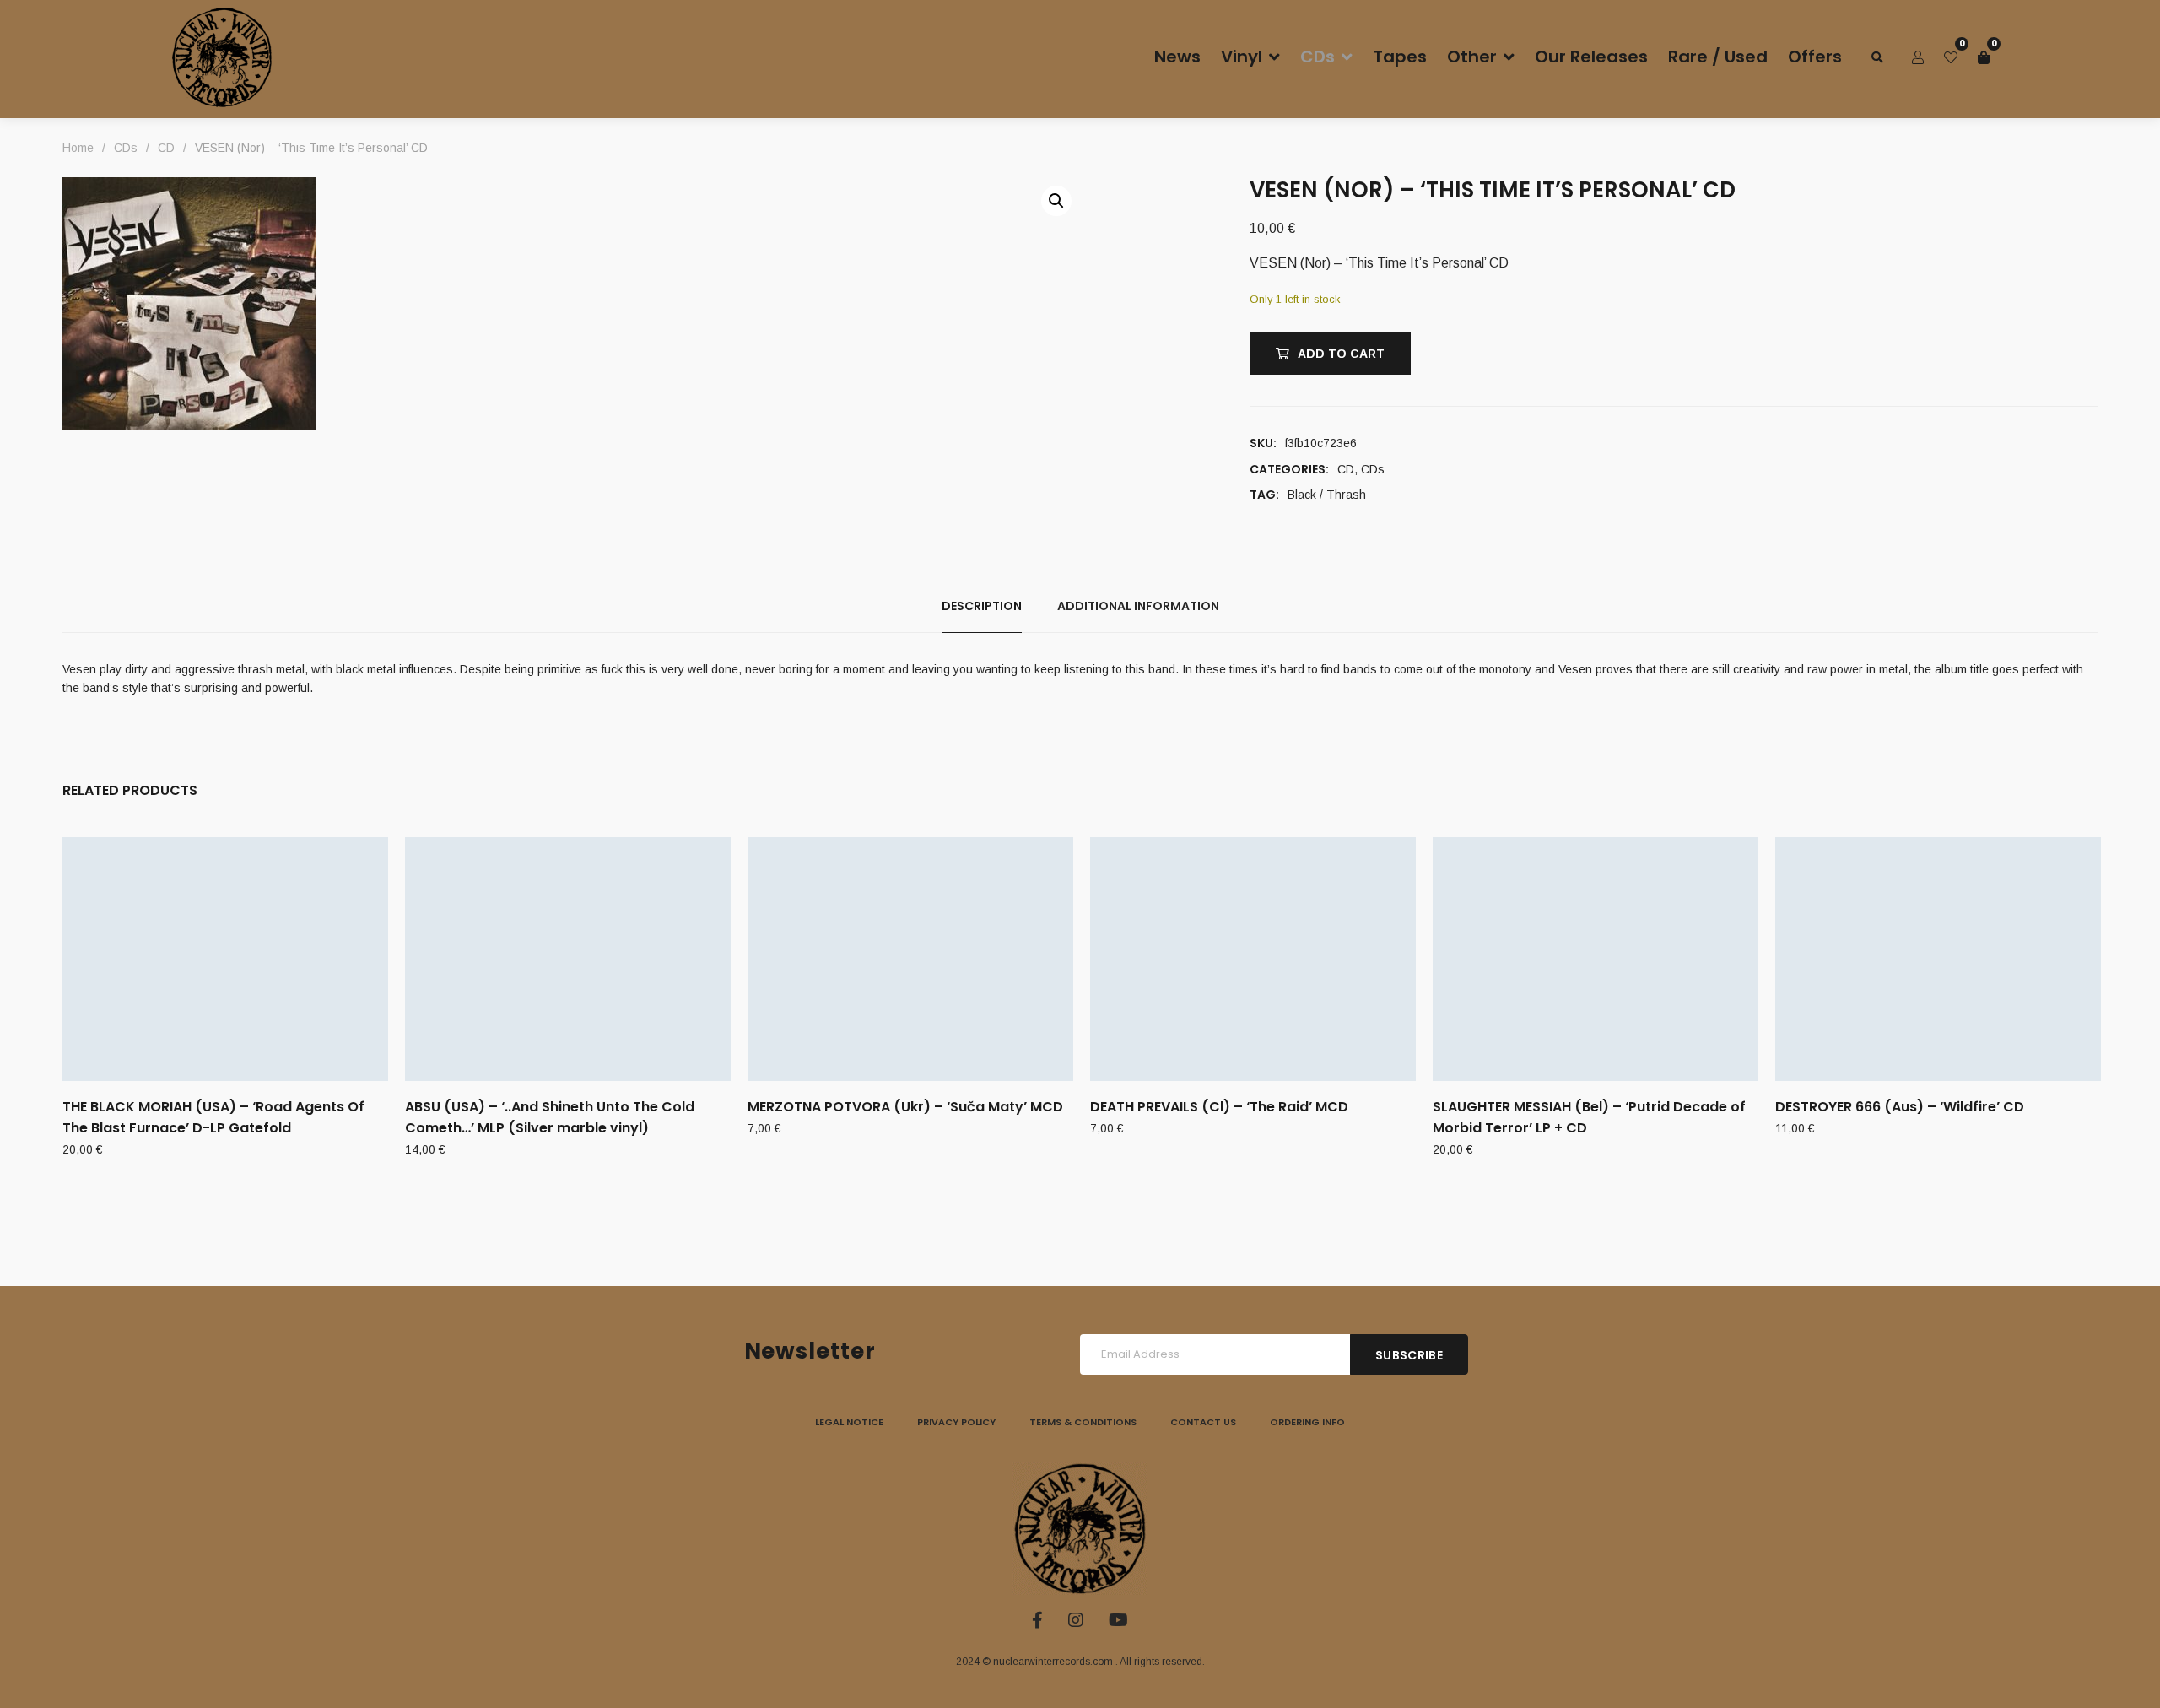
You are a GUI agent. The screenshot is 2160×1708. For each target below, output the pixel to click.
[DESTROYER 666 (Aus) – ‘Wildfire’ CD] (1938, 959)
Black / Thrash (1327, 495)
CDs (1373, 469)
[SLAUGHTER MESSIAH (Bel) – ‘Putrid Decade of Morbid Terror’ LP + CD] (1596, 959)
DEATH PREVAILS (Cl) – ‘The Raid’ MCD (1219, 1107)
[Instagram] (1076, 1620)
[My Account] (1918, 57)
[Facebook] (1037, 1620)
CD (1346, 469)
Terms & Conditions (1083, 1422)
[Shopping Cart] (1984, 57)
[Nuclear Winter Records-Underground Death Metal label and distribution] (222, 57)
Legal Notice (849, 1422)
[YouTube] (1118, 1620)
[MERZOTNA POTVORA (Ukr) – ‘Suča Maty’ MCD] (910, 959)
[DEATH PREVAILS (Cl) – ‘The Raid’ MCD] (1253, 959)
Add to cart (1341, 354)
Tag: (1264, 495)
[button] (1056, 201)
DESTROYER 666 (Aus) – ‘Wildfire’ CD (1900, 1107)
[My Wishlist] (1951, 57)
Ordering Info (1307, 1422)
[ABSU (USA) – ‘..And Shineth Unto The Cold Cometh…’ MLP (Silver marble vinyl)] (568, 959)
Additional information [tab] (1138, 606)
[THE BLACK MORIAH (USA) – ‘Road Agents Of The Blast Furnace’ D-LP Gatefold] (225, 959)
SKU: (1263, 443)
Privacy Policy (956, 1422)
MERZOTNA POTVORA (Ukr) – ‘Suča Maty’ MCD (905, 1107)
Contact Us (1203, 1422)
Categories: (1289, 469)
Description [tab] (982, 606)
